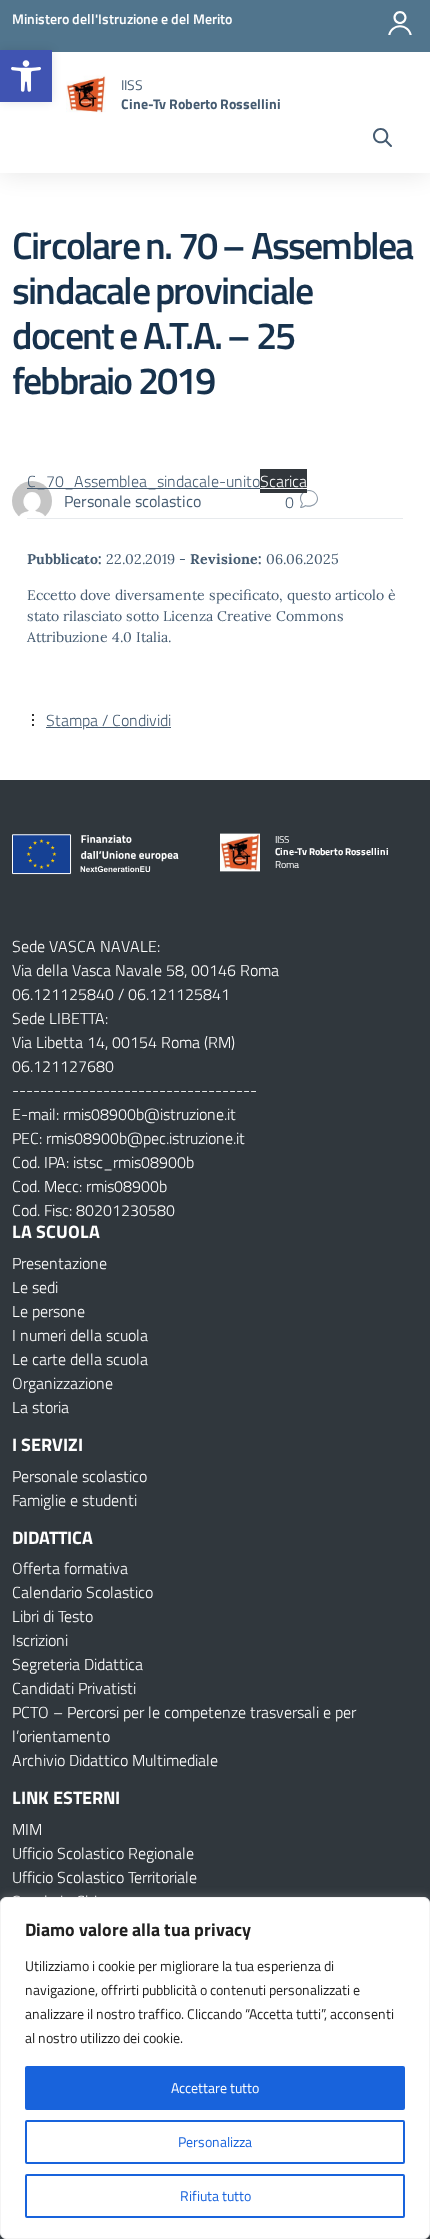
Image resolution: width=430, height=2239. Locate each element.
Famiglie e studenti (74, 1500)
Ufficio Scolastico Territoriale (104, 1877)
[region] (215, 2068)
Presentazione (59, 1263)
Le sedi (35, 1287)
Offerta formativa (70, 1568)
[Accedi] (400, 23)
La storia (40, 1407)
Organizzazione (62, 1383)
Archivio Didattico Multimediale (115, 1760)
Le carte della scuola (80, 1359)
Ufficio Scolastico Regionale (103, 1853)
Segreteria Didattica (77, 1664)
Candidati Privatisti (74, 1688)
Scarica (283, 481)
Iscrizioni (40, 1640)
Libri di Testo (52, 1616)
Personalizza (215, 2141)
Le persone (48, 1311)
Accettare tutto (215, 2087)
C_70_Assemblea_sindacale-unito (143, 481)
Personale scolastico (79, 1476)
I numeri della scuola (80, 1335)
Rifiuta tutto (215, 2195)
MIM (27, 1829)
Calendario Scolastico (82, 1592)
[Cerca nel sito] (382, 140)
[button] (26, 76)
